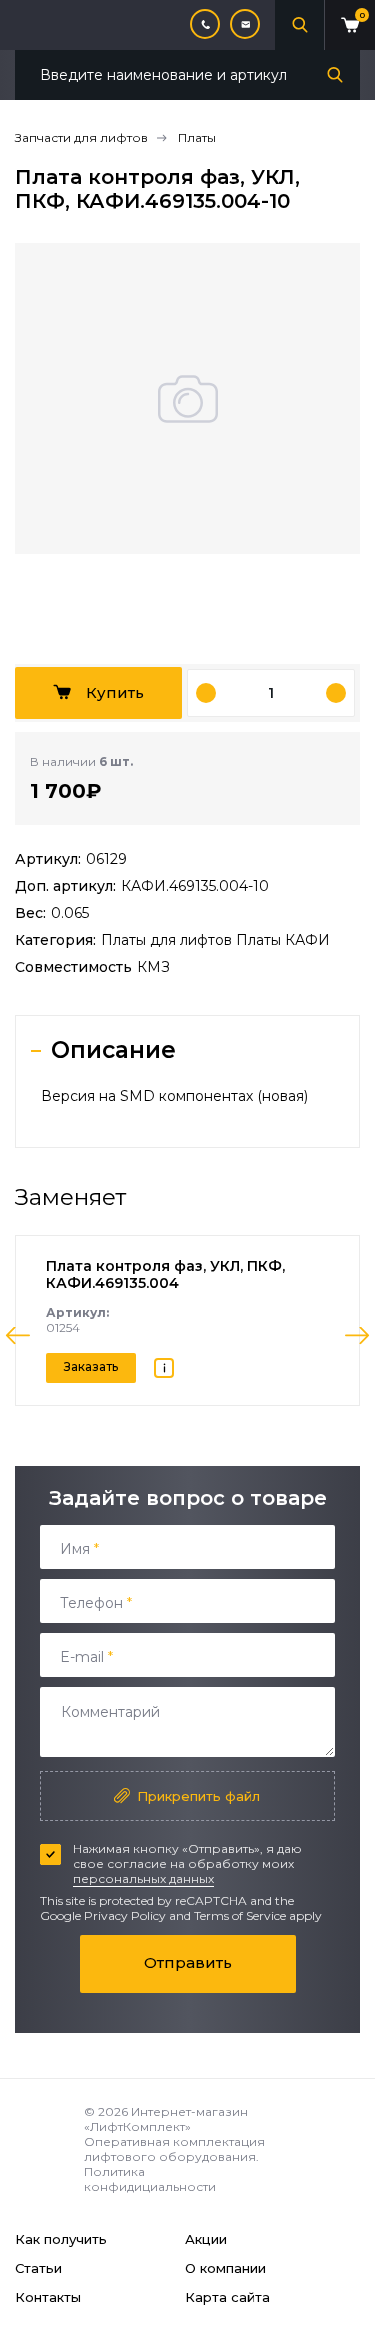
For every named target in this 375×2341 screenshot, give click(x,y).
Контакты (48, 2297)
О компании (225, 2268)
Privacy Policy (125, 1915)
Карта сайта (227, 2297)
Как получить (61, 2239)
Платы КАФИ (283, 940)
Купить (115, 692)
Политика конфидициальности (150, 2179)
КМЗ (153, 967)
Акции (206, 2239)
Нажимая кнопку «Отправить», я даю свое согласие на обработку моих (187, 1863)
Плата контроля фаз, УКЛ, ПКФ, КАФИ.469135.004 (165, 1275)
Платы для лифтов (168, 940)
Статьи (38, 2268)
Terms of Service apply (258, 1915)
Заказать (91, 1366)
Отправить (188, 1962)
